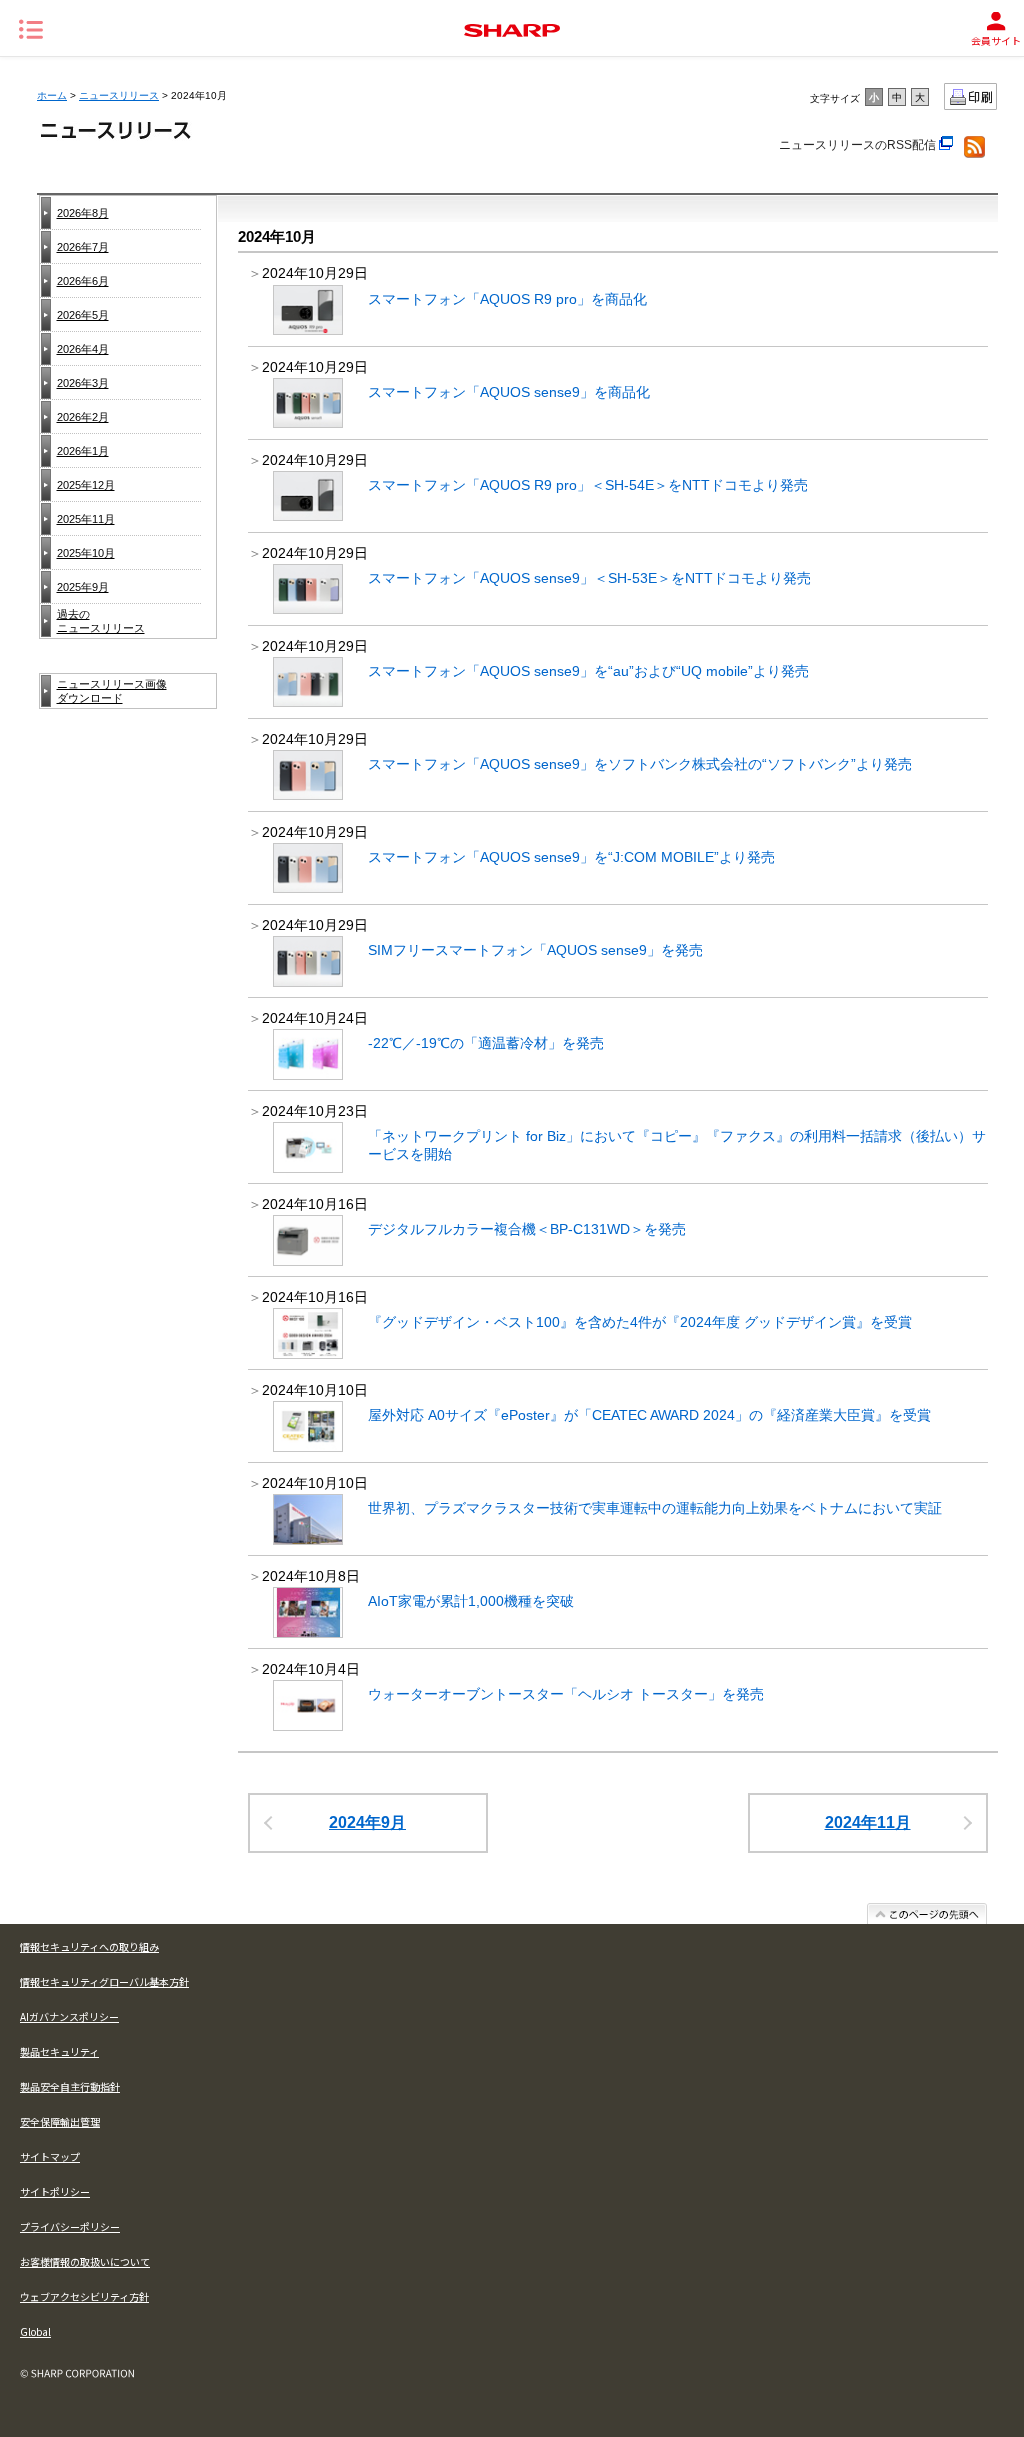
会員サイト (996, 40)
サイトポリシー (55, 2191)
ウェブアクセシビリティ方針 (84, 2296)
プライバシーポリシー (70, 2226)
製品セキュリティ (59, 2051)
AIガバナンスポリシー (69, 2016)
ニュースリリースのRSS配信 (859, 145)
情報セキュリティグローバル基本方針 (104, 1981)
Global (35, 2331)
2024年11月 (868, 1822)
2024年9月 (367, 1822)
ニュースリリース (119, 95)
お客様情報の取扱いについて (85, 2261)
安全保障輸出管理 (60, 2121)
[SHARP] (512, 31)
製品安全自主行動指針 (70, 2086)
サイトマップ (50, 2156)
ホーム (52, 95)
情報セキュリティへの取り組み (89, 1946)
